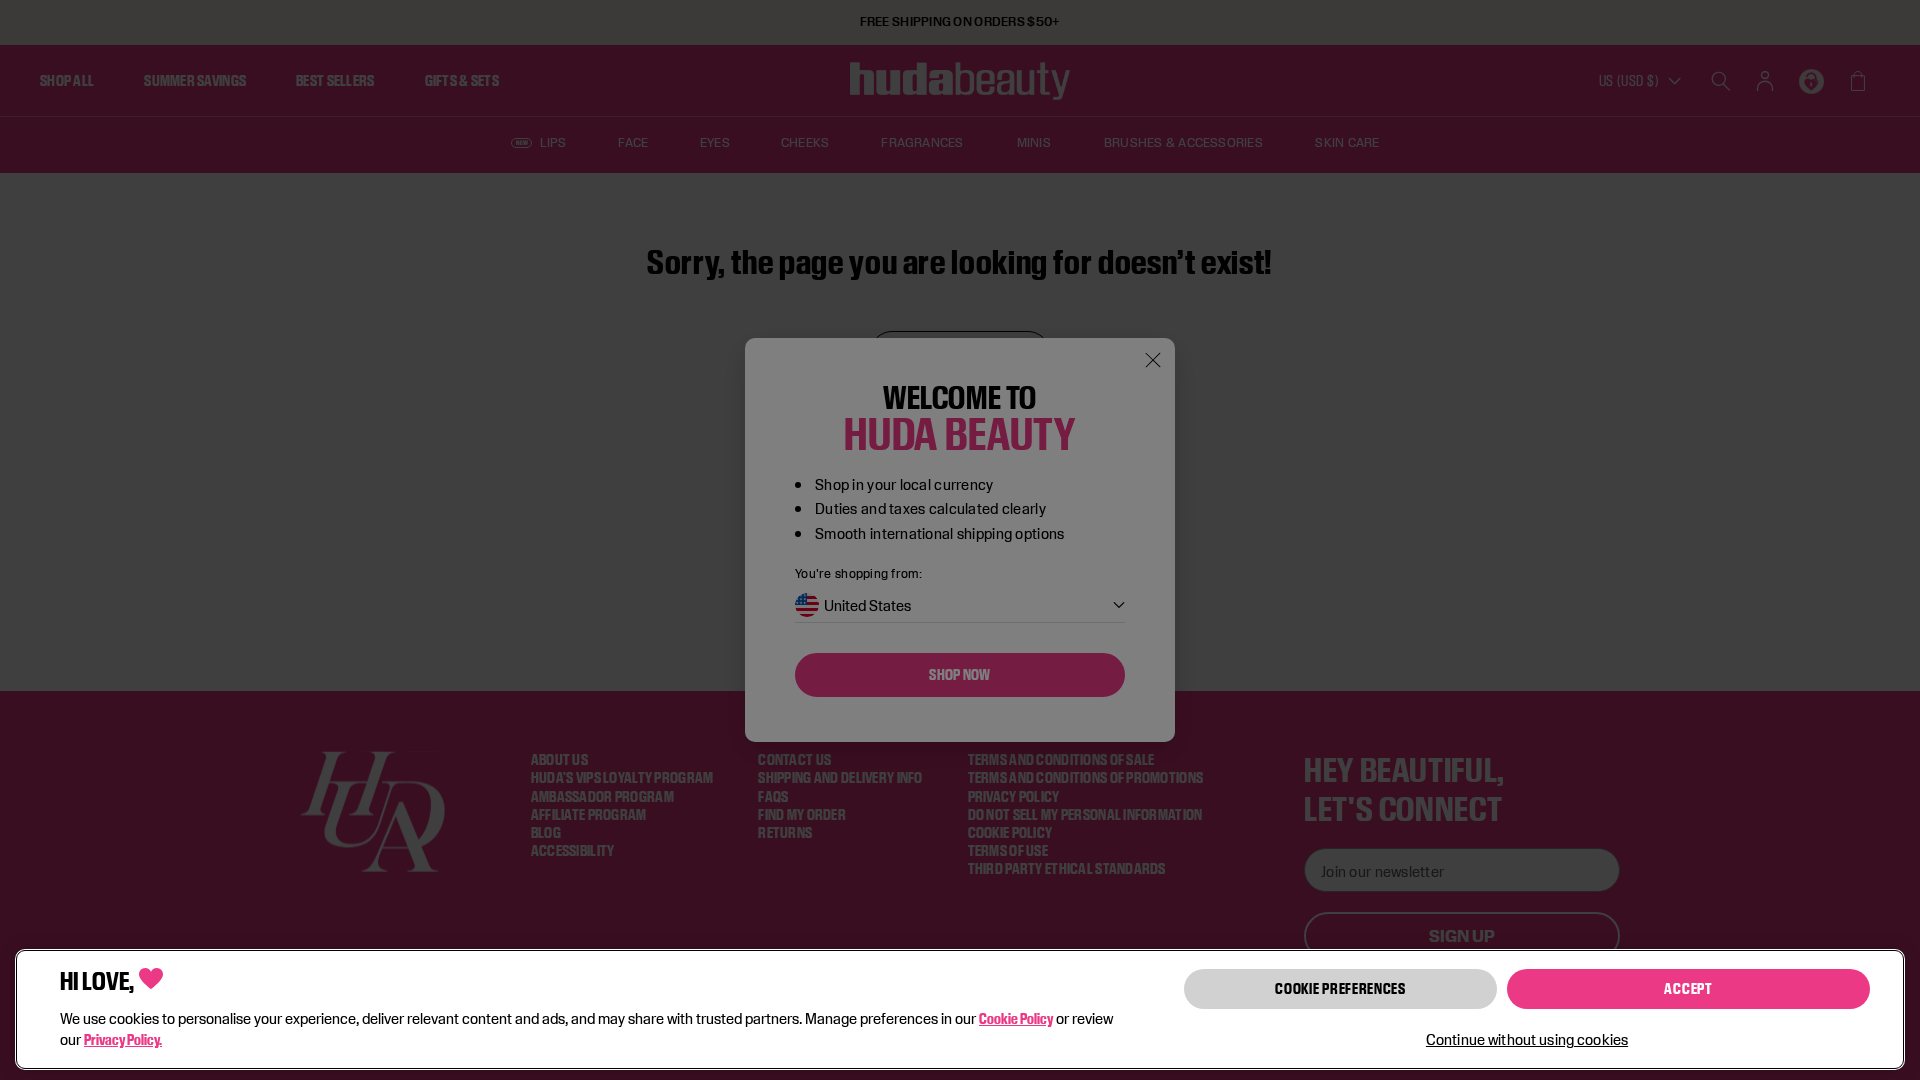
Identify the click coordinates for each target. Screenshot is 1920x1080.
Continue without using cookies (1527, 1039)
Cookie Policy (1016, 1018)
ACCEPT (1688, 988)
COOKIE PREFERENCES (1340, 988)
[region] (960, 1009)
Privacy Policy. (123, 1039)
